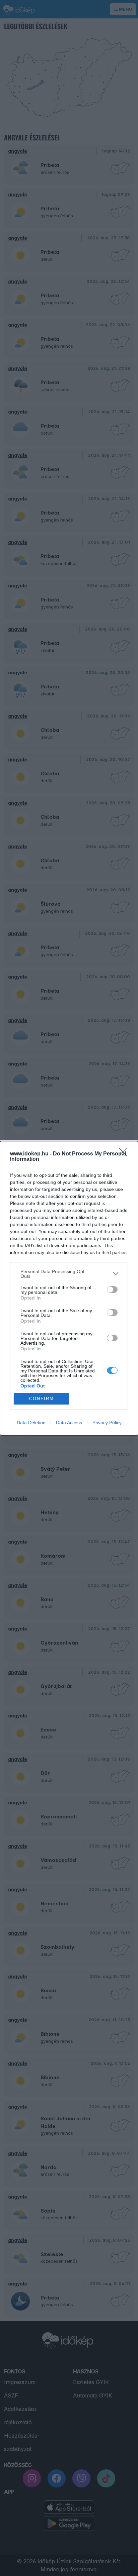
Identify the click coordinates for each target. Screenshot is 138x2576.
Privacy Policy (107, 1423)
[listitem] (69, 1274)
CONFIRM (42, 1399)
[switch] (112, 1290)
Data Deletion (31, 1423)
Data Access (69, 1423)
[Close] (125, 1154)
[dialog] (69, 1288)
